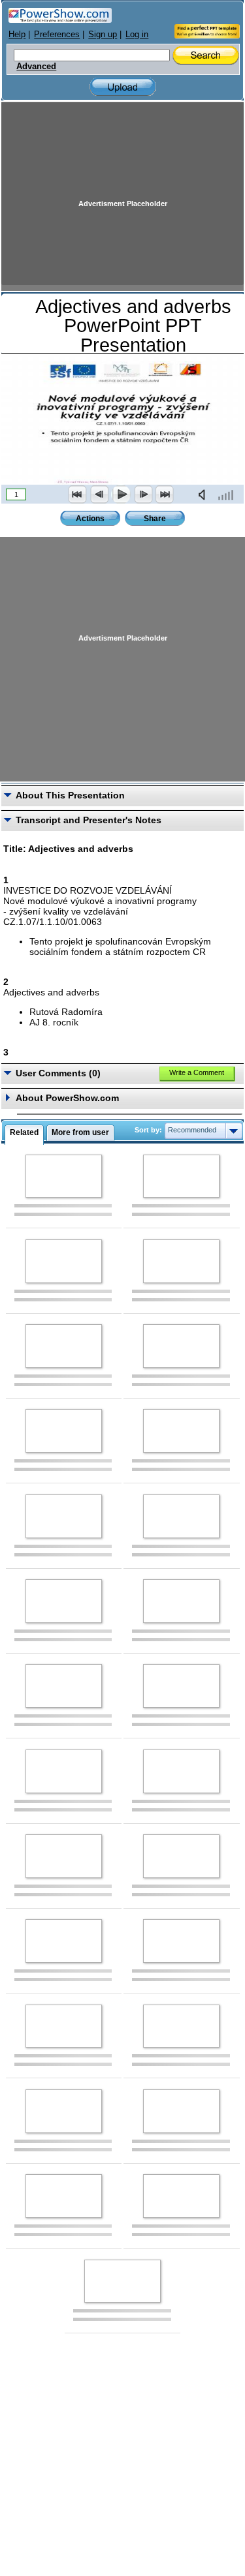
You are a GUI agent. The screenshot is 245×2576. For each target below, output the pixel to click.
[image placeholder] (64, 1176)
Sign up (103, 34)
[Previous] (99, 494)
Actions (90, 519)
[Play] (121, 494)
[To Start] (78, 494)
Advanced (36, 67)
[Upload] (123, 87)
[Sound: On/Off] (204, 494)
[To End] (165, 494)
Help (17, 34)
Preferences (57, 34)
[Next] (143, 494)
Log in (137, 34)
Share (155, 519)
